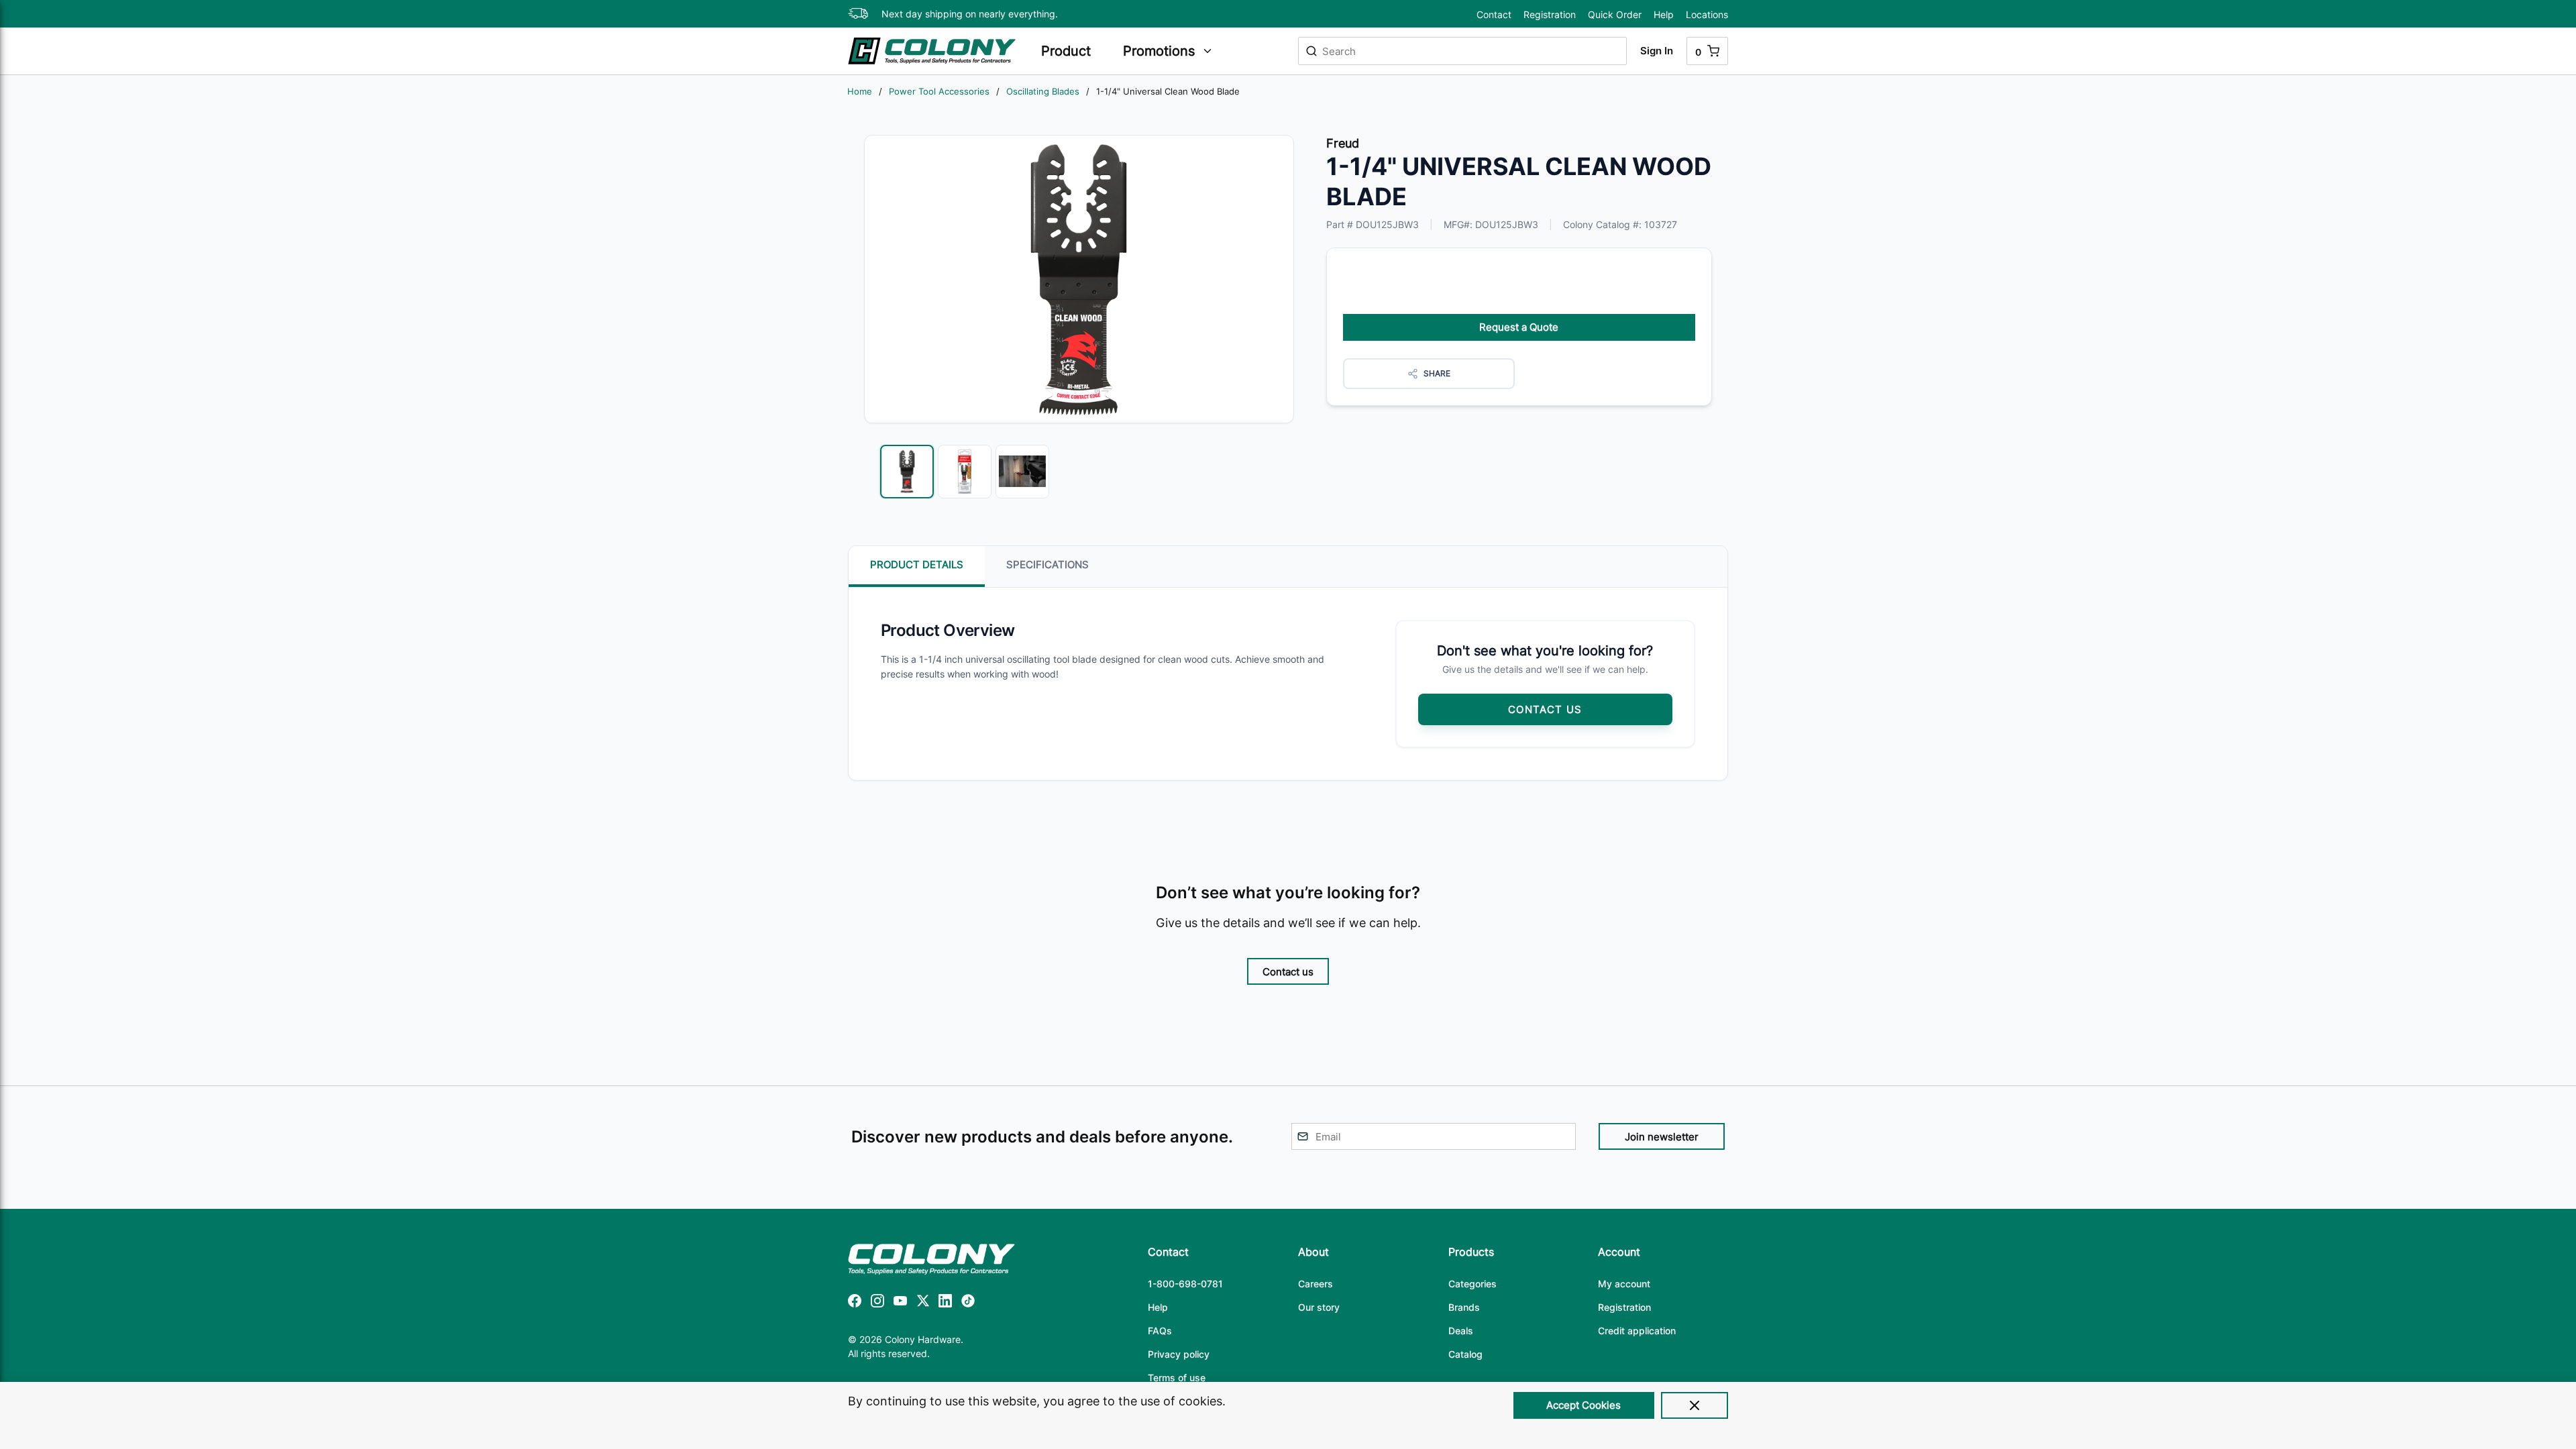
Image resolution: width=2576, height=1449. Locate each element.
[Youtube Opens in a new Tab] (900, 1303)
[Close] (1695, 1405)
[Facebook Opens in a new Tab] (855, 1303)
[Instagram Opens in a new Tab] (877, 1303)
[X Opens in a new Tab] (923, 1303)
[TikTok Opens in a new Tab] (968, 1303)
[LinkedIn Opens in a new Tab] (945, 1303)
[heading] (1075, 51)
